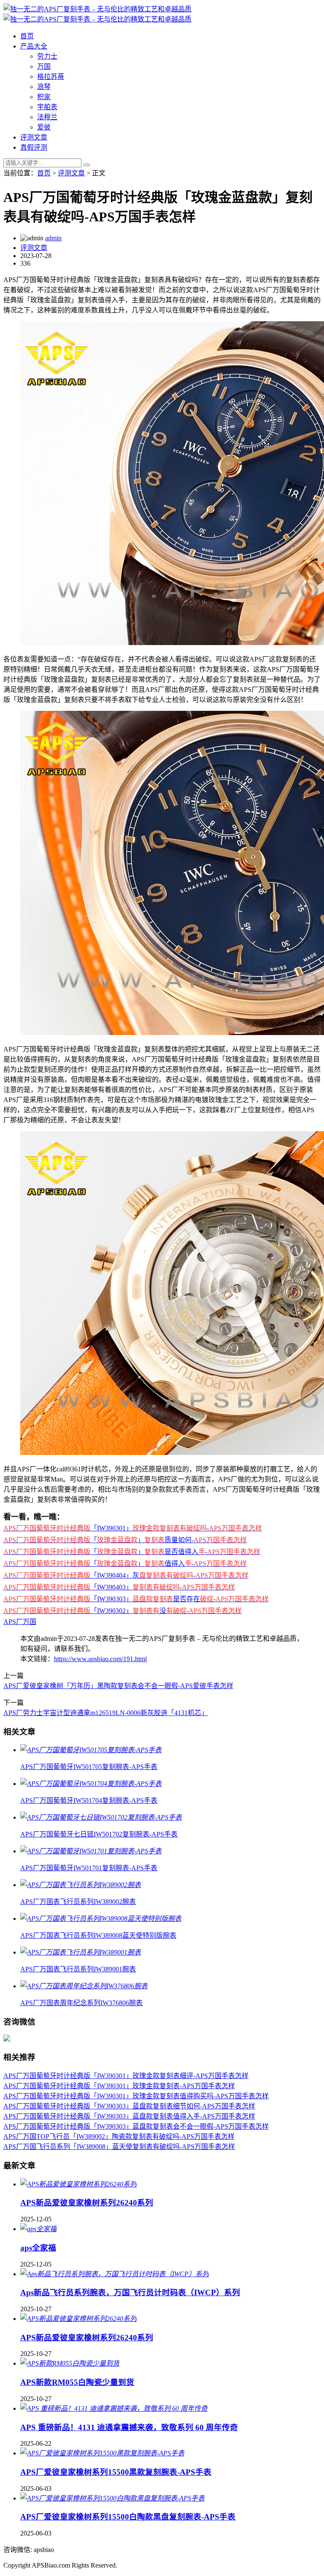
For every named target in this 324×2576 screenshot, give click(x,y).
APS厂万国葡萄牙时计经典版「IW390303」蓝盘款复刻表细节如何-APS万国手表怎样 (129, 2106)
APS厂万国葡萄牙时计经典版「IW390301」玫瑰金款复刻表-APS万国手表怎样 (119, 2086)
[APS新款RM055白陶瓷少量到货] (70, 2363)
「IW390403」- (119, 1587)
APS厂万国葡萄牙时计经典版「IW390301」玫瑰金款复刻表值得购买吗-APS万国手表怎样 (136, 2096)
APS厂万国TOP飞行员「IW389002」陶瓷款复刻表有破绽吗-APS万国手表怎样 (119, 2136)
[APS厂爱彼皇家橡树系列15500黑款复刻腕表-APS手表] (102, 2453)
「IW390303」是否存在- (136, 1599)
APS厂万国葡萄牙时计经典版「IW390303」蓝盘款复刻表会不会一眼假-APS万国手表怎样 (136, 2126)
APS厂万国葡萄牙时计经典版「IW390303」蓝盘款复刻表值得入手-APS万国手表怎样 (129, 2116)
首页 (27, 36)
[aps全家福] (38, 2229)
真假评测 (34, 147)
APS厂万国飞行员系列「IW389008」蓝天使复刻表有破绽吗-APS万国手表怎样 (119, 2147)
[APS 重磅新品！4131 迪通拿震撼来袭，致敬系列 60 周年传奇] (114, 2408)
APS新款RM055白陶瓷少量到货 (77, 2382)
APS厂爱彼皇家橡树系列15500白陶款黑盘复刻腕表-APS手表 (128, 2517)
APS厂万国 (20, 1622)
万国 (44, 66)
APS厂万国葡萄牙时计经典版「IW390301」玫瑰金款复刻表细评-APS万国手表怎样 (126, 2076)
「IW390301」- (133, 1528)
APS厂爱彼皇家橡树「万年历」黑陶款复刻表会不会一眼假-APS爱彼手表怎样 (118, 1686)
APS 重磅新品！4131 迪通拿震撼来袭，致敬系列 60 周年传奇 (129, 2427)
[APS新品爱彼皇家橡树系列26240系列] (78, 2184)
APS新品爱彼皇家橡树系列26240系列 (87, 2203)
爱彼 (44, 127)
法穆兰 (47, 117)
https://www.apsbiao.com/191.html (100, 1659)
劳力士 (47, 56)
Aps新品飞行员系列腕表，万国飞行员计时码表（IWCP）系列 (130, 2292)
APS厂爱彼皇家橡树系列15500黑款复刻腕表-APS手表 (116, 2472)
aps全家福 (38, 2248)
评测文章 (34, 137)
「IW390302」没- (123, 1611)
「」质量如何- (125, 1540)
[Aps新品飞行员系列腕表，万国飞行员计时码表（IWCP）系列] (115, 2274)
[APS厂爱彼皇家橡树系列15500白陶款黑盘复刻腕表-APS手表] (112, 2498)
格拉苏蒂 (51, 77)
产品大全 (34, 46)
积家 (44, 97)
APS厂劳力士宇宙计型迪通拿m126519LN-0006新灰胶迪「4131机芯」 (106, 1713)
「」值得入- (125, 1564)
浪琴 (44, 87)
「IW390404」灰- (126, 1575)
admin (53, 238)
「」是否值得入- (132, 1552)
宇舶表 (47, 107)
